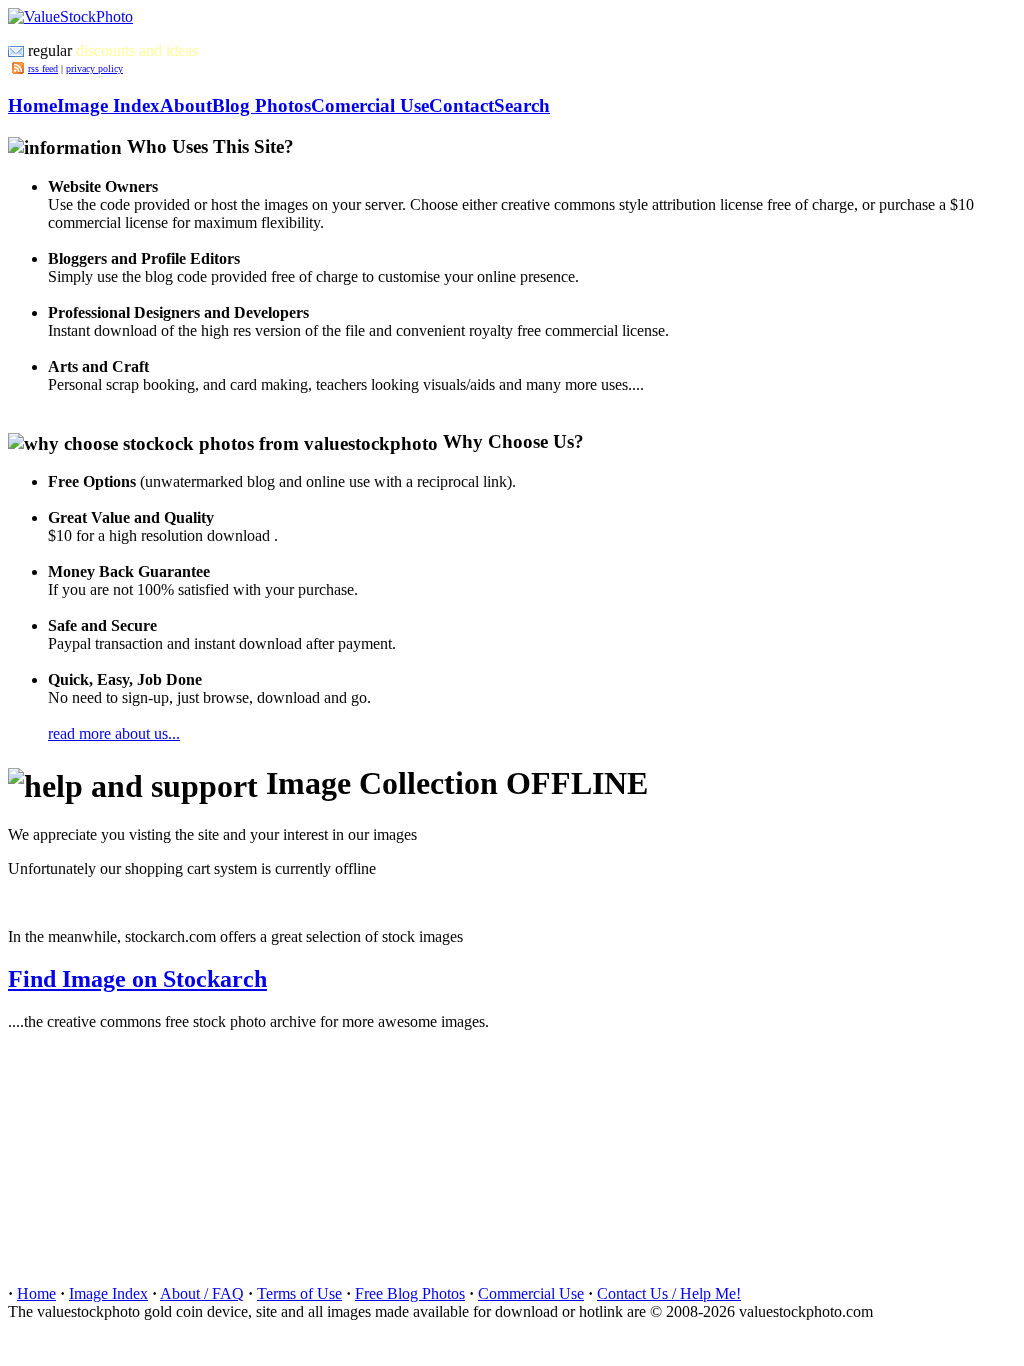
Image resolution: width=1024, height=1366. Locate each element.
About (186, 105)
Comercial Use (370, 105)
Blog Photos (261, 105)
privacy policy (94, 68)
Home (32, 105)
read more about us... (114, 733)
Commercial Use (531, 1293)
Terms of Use (299, 1293)
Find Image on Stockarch (137, 979)
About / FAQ (202, 1293)
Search (522, 105)
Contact (461, 105)
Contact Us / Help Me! (669, 1293)
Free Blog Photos (410, 1293)
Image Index (108, 105)
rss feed (43, 68)
